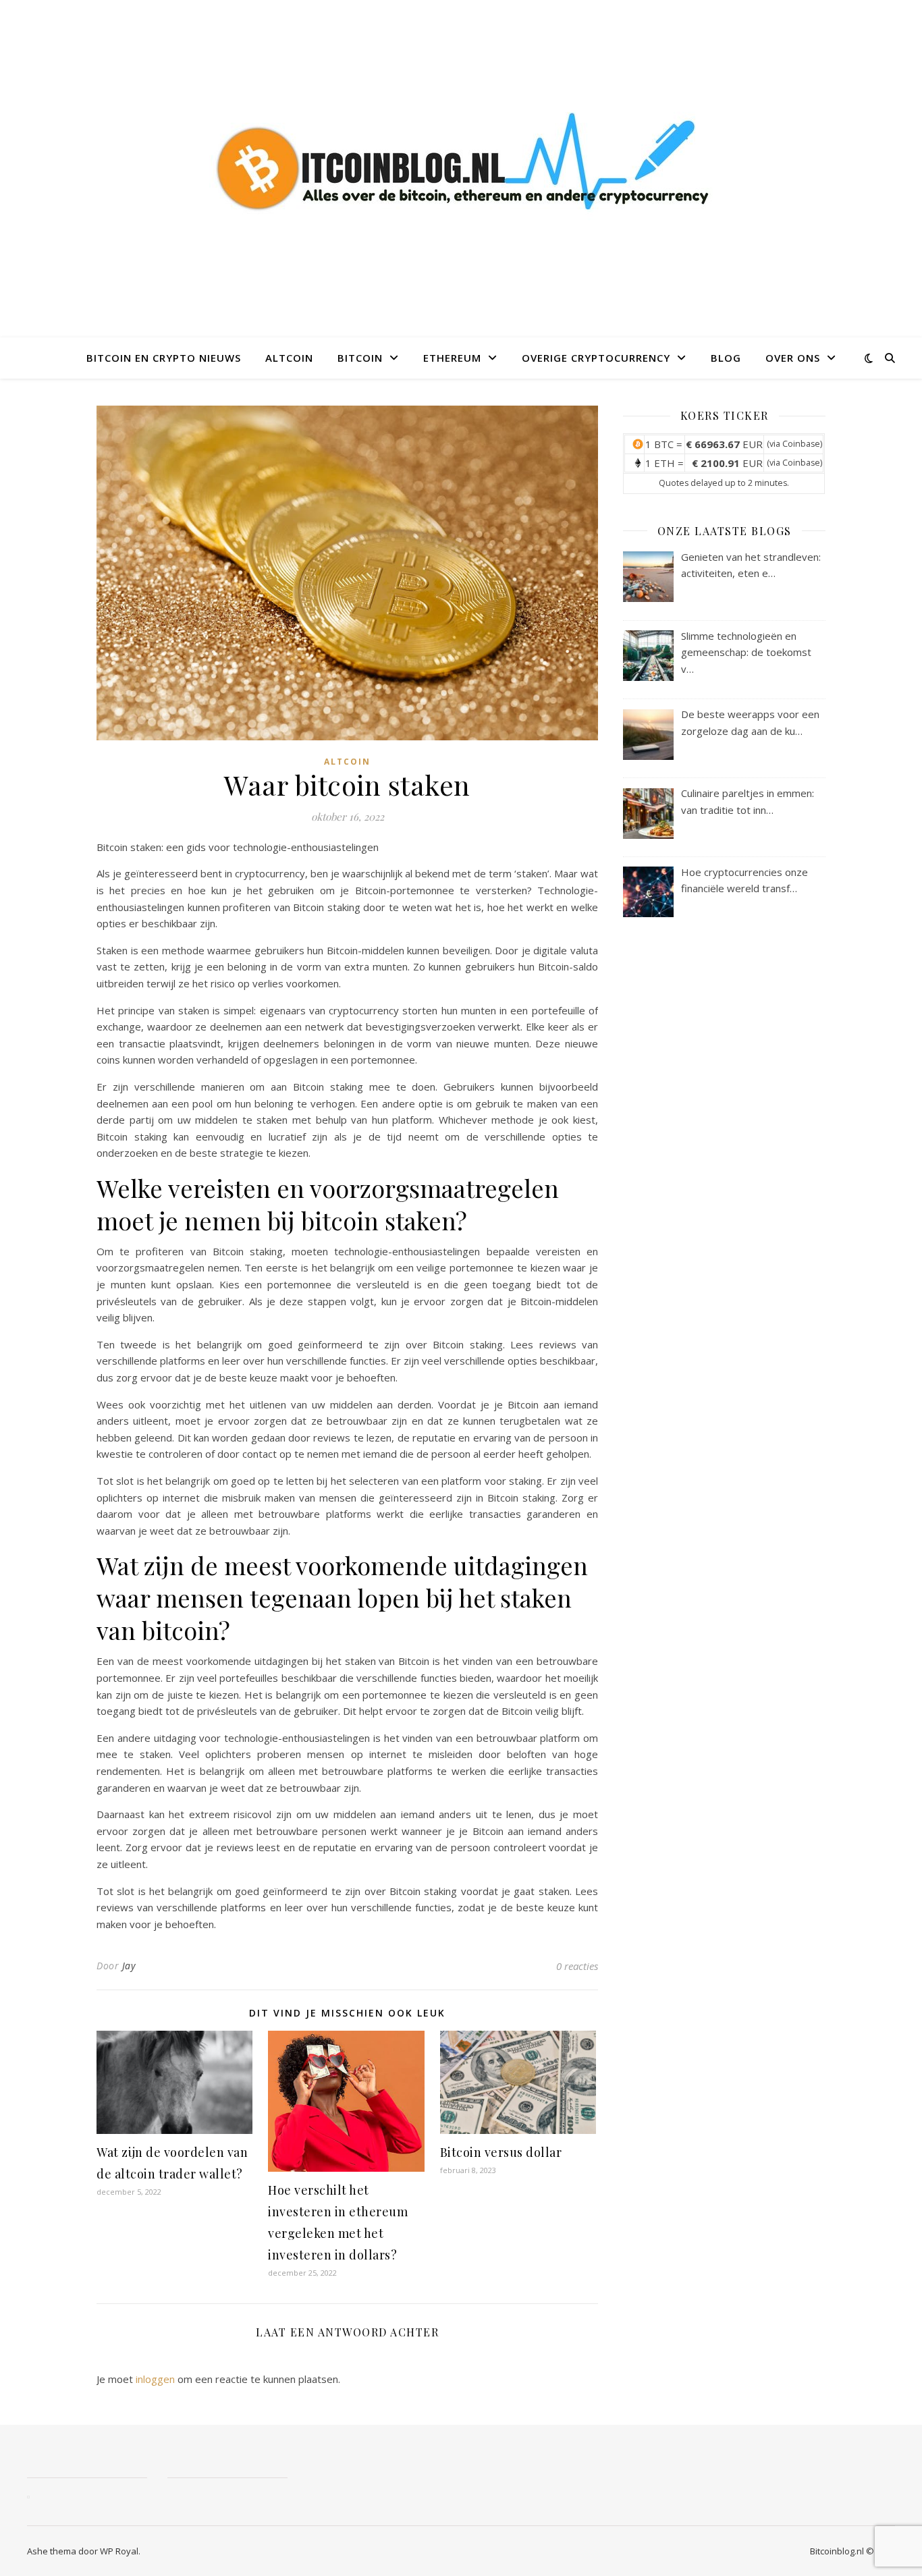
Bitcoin (360, 358)
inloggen (155, 2379)
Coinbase (801, 444)
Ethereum (452, 358)
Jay (129, 1966)
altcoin (347, 762)
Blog (726, 358)
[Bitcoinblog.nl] (461, 169)
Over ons (793, 358)
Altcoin (289, 358)
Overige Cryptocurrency (596, 358)
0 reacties (577, 1966)
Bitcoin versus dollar (501, 2152)
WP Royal (119, 2551)
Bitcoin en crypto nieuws (164, 358)
